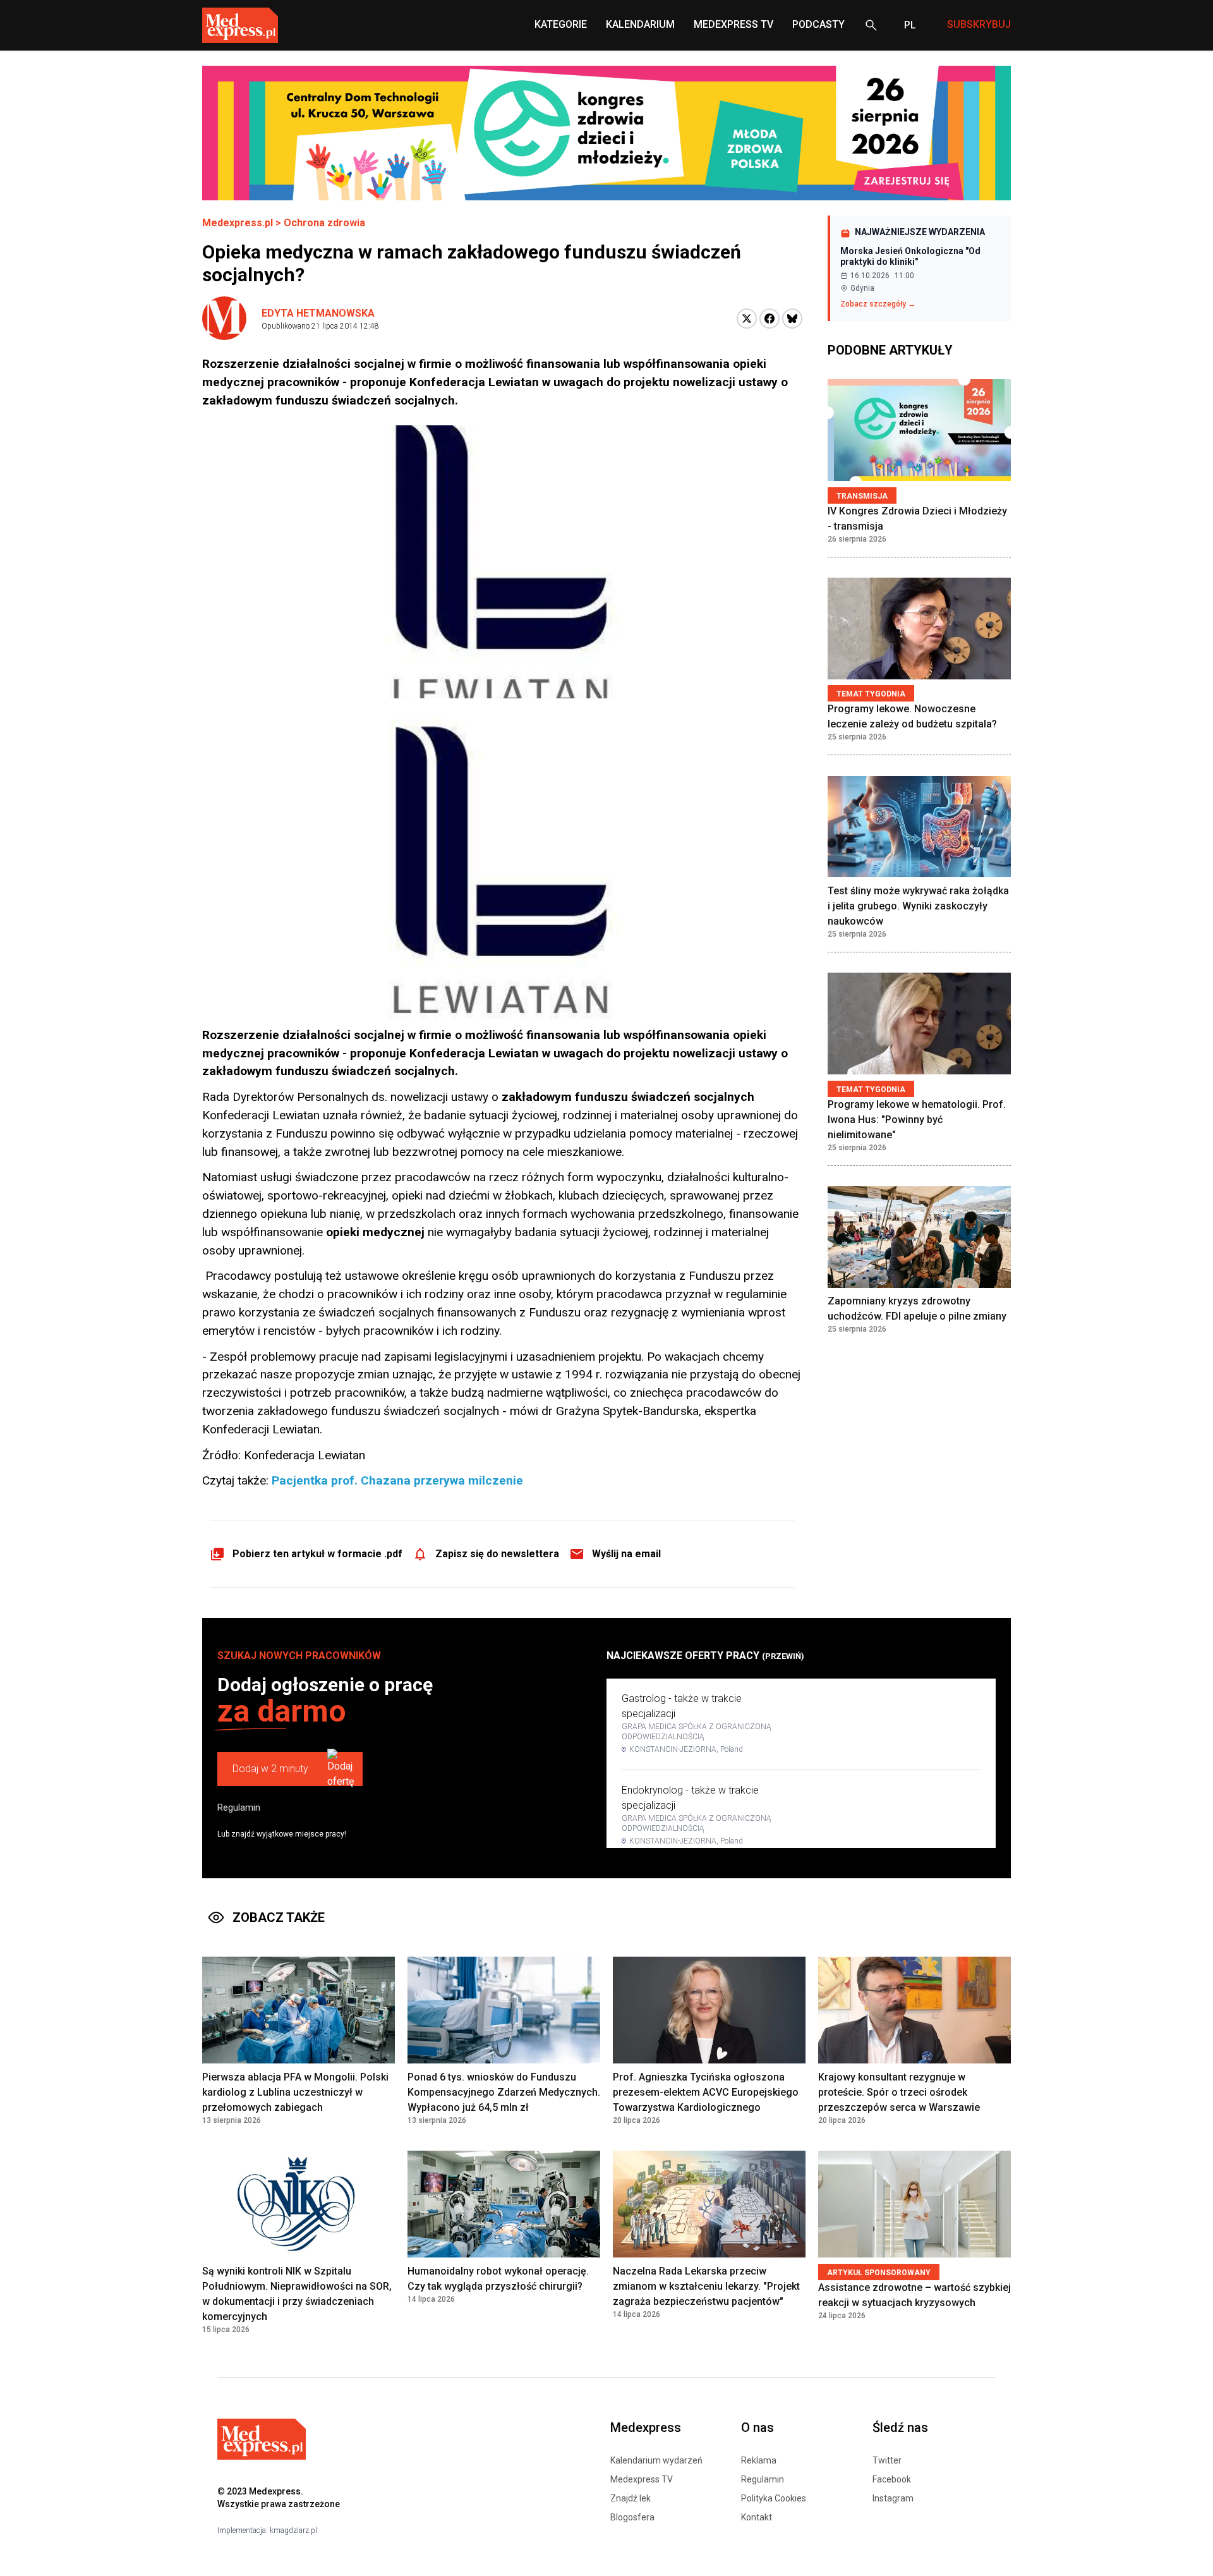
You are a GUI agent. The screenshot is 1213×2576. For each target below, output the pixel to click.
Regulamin (239, 1807)
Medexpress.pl (238, 223)
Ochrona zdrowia (324, 223)
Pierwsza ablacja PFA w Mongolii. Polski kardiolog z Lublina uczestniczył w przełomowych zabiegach (295, 2092)
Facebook (892, 2479)
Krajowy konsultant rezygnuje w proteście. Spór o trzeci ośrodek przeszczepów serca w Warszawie (899, 2092)
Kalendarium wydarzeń (656, 2460)
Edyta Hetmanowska (318, 313)
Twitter (887, 2460)
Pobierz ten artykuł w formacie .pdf (317, 1554)
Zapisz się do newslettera (497, 1554)
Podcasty (818, 24)
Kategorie (561, 24)
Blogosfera (632, 2517)
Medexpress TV (642, 2479)
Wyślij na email (626, 1554)
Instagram (893, 2498)
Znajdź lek (631, 2498)
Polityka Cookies (774, 2498)
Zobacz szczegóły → (878, 304)
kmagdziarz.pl (293, 2530)
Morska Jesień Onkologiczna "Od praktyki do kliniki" (910, 257)
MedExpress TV (733, 24)
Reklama (759, 2460)
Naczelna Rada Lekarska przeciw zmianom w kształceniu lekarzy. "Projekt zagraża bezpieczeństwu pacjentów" (706, 2286)
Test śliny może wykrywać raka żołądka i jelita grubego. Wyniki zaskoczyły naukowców (918, 906)
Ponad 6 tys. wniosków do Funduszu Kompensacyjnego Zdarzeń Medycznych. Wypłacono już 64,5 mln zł (504, 2092)
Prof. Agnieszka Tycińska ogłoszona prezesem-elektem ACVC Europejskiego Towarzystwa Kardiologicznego (706, 2092)
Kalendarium (640, 24)
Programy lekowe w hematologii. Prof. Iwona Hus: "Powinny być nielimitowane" (917, 1120)
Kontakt (757, 2517)
